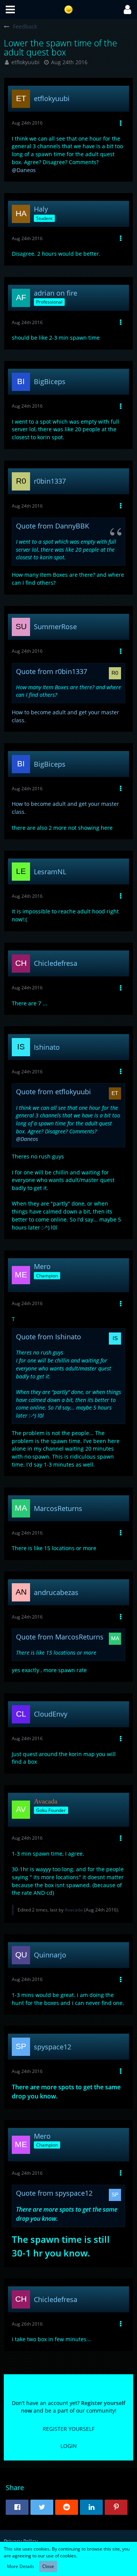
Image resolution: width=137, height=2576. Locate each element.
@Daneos (24, 170)
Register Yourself (68, 2429)
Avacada (74, 1910)
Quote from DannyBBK (53, 526)
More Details (21, 2566)
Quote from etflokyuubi (53, 1092)
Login (69, 2446)
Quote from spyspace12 (54, 2193)
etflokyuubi (25, 62)
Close (48, 2566)
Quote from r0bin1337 (52, 671)
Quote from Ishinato (49, 1337)
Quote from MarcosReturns (60, 1637)
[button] (10, 9)
